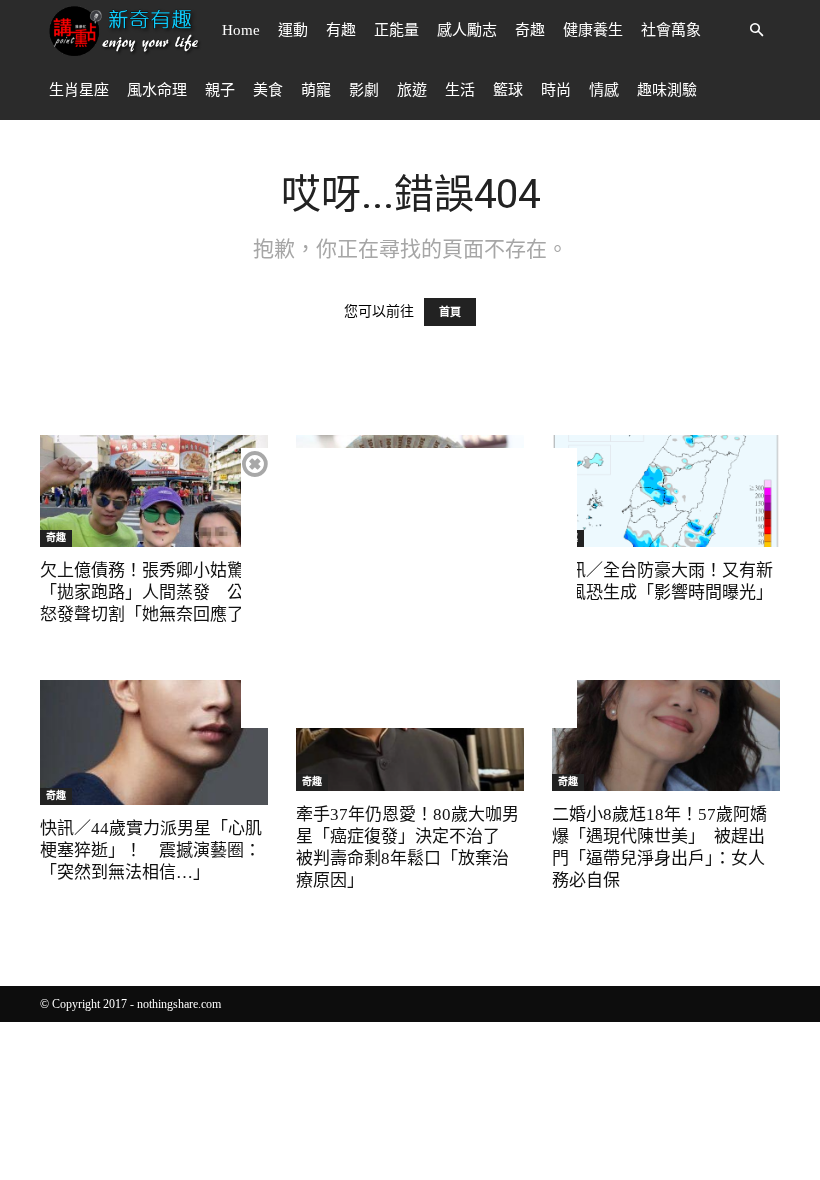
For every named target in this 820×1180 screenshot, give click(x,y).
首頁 (450, 312)
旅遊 (412, 90)
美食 (268, 90)
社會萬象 (671, 30)
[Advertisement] (409, 588)
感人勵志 (467, 30)
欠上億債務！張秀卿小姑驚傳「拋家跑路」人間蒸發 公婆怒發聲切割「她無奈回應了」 (150, 592)
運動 (293, 30)
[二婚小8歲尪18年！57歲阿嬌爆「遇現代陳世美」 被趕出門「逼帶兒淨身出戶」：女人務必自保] (666, 736)
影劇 (364, 90)
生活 (460, 90)
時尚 (556, 90)
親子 (220, 90)
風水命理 (157, 90)
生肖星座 (79, 90)
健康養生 (593, 30)
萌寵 (316, 90)
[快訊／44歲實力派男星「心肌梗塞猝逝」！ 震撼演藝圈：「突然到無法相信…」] (154, 742)
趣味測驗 (667, 90)
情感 (604, 90)
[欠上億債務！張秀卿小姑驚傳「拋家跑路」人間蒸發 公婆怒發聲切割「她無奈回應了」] (154, 491)
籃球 (508, 90)
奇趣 (530, 30)
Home (241, 30)
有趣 (341, 30)
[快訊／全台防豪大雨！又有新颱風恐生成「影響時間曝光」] (666, 491)
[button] (756, 30)
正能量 (396, 30)
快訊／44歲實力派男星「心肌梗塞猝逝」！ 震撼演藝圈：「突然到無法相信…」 (151, 850)
